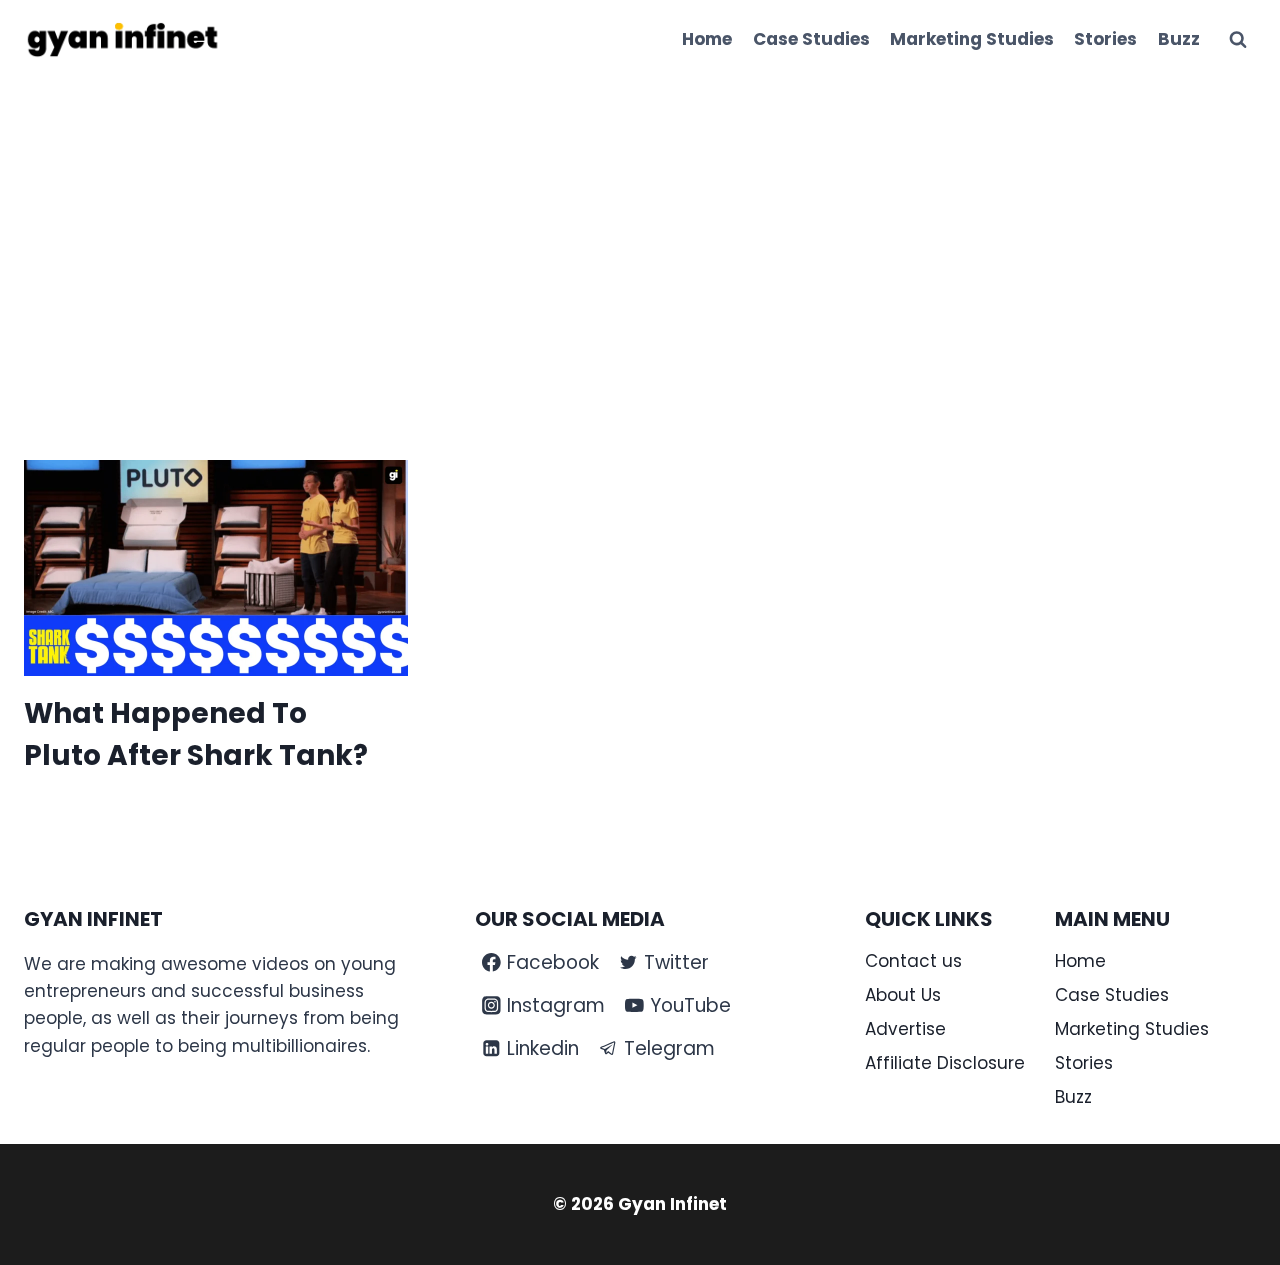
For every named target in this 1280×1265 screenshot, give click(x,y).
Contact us (913, 961)
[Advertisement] (640, 230)
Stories (1105, 39)
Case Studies (811, 39)
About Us (903, 995)
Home (707, 39)
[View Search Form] (1238, 40)
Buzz (1179, 39)
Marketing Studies (972, 39)
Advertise (905, 1029)
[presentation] (216, 568)
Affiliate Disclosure (945, 1063)
